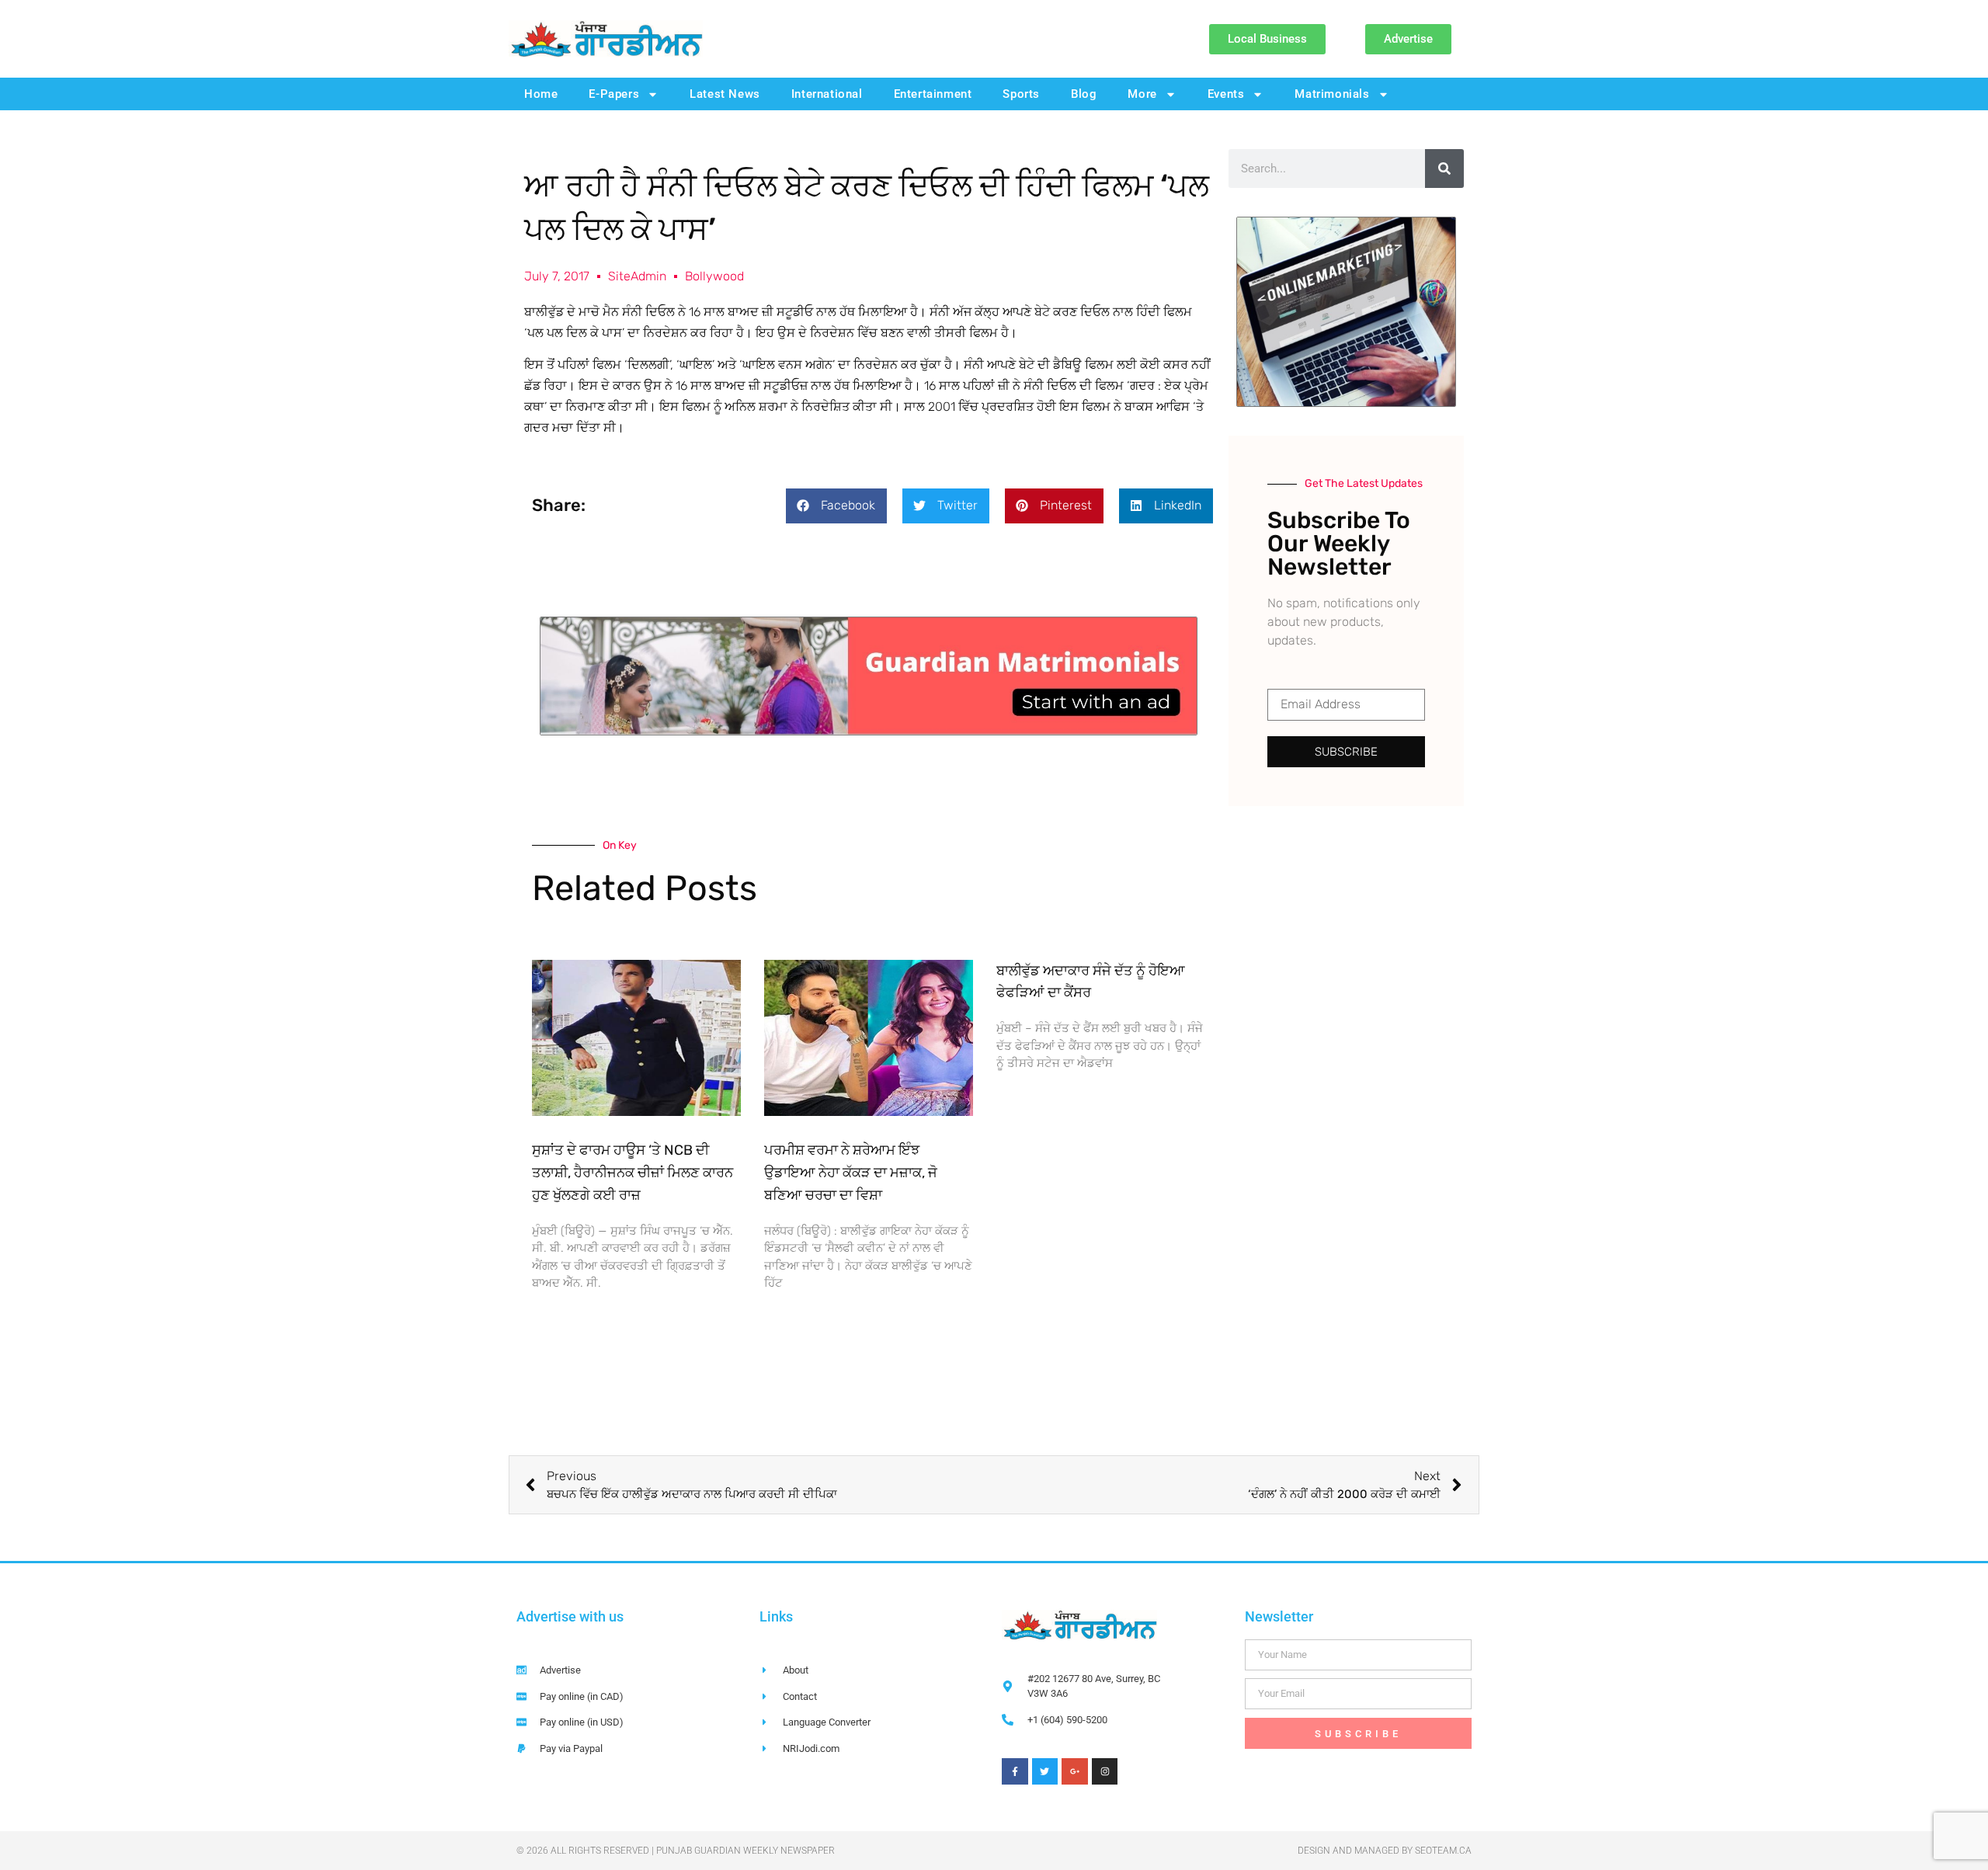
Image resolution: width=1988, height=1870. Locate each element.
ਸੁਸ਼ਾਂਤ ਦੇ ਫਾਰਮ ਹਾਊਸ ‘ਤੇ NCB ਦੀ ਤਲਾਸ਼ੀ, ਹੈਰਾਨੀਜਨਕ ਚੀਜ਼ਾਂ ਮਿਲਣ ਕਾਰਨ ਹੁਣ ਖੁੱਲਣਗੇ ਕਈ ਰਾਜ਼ (633, 1173)
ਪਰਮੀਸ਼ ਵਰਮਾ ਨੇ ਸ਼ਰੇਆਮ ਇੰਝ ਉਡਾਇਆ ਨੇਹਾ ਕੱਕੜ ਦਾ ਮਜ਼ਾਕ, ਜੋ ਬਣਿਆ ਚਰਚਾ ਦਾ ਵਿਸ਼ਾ (851, 1173)
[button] (836, 506)
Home (541, 94)
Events (1226, 94)
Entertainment (933, 94)
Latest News (725, 94)
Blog (1084, 94)
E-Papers (614, 94)
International (827, 94)
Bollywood (714, 276)
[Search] (1444, 169)
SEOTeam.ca (1443, 1851)
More (1142, 94)
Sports (1021, 94)
